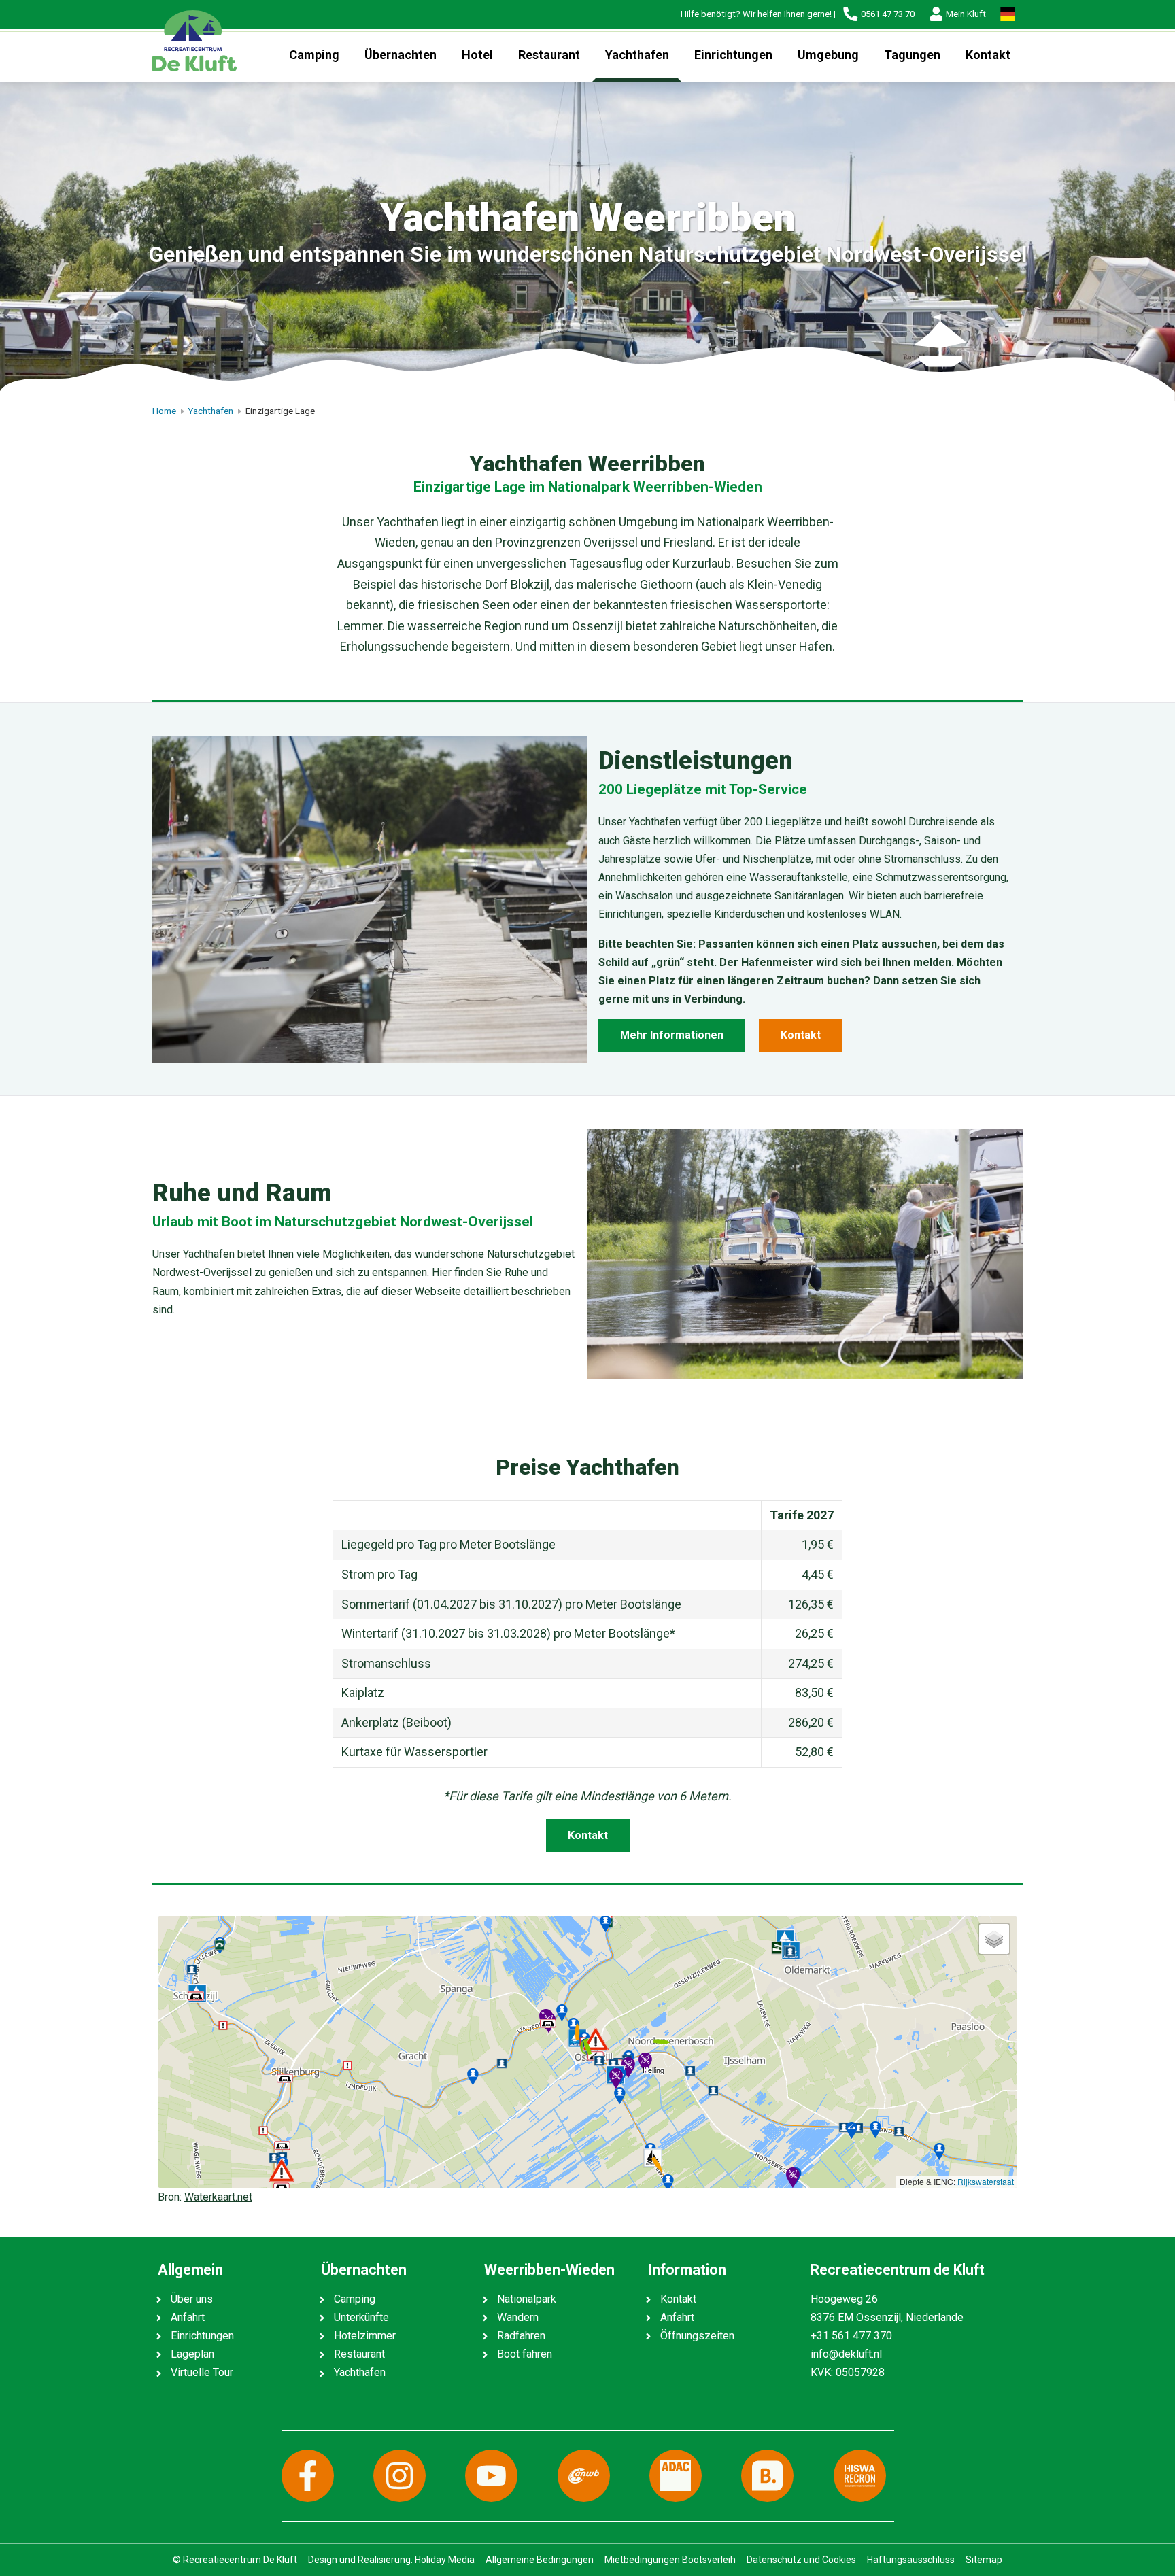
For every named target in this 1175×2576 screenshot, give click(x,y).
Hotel (477, 55)
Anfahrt (188, 2317)
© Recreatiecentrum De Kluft (235, 2560)
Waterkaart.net (218, 2197)
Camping (314, 55)
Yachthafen (637, 55)
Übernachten (401, 55)
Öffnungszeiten (697, 2336)
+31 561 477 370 (851, 2336)
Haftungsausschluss (911, 2560)
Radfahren (521, 2336)
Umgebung (828, 55)
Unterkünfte (361, 2317)
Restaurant (549, 55)
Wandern (518, 2317)
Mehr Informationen (672, 1035)
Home (164, 411)
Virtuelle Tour (202, 2372)
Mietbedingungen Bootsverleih (670, 2560)
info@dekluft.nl (846, 2354)
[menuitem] (314, 55)
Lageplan (192, 2354)
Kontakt (988, 55)
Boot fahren (525, 2354)
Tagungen (912, 55)
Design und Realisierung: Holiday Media (391, 2560)
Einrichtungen (733, 55)
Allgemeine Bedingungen (540, 2560)
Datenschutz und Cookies (801, 2560)
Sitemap (984, 2560)
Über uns (192, 2299)
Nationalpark (527, 2299)
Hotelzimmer (365, 2336)
